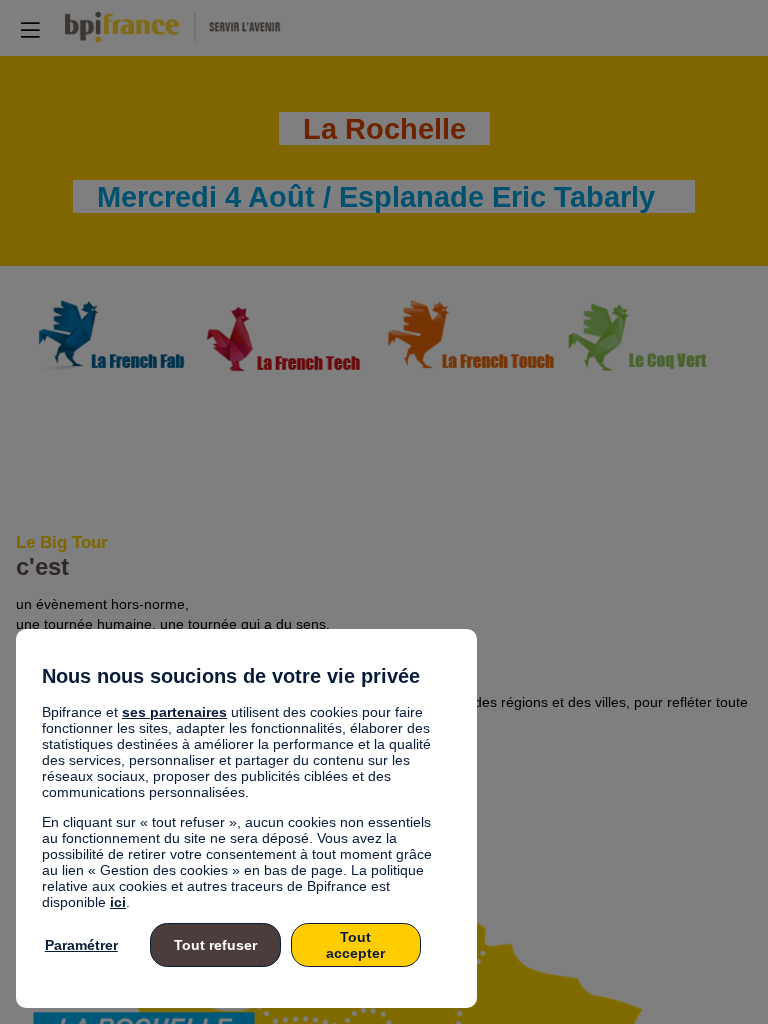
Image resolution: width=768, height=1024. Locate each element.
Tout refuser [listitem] (215, 945)
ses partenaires (174, 712)
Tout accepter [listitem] (355, 945)
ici (118, 902)
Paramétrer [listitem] (81, 945)
